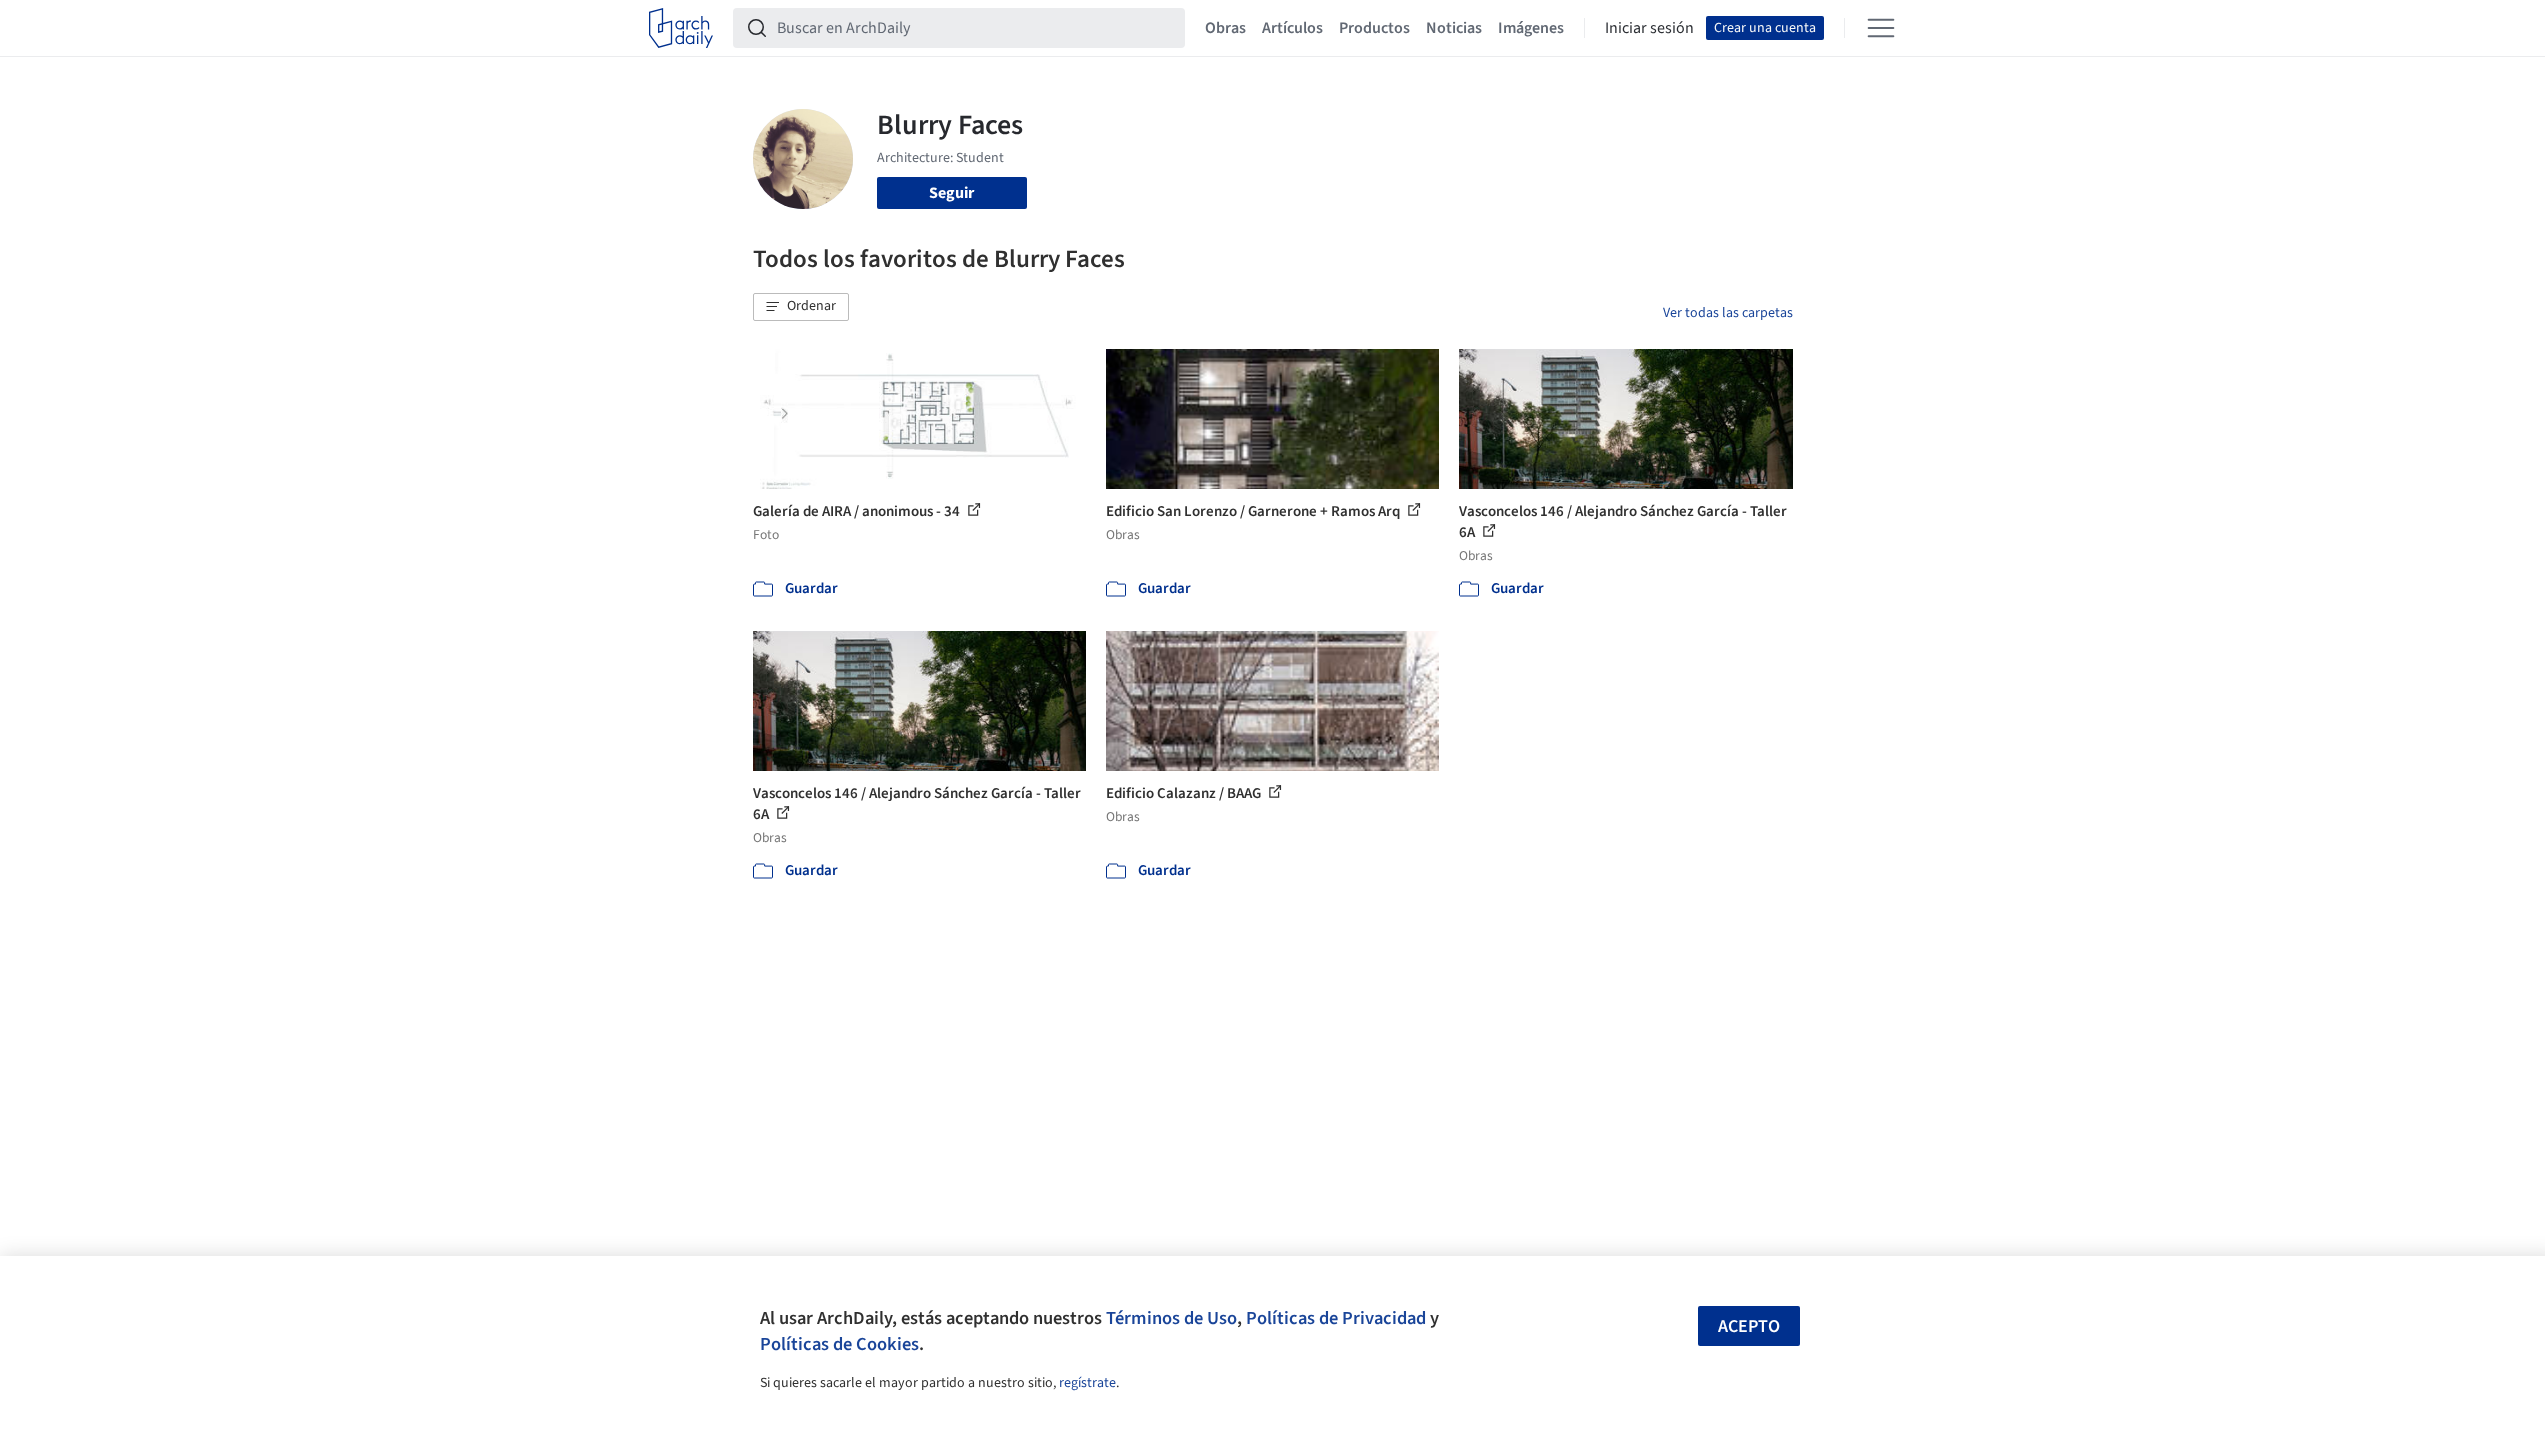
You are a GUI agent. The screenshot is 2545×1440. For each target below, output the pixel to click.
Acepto (1749, 1326)
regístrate (1087, 1383)
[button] (801, 307)
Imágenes (1531, 28)
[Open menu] (1881, 28)
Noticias (1454, 28)
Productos (1374, 28)
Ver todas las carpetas (1728, 313)
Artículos (1292, 28)
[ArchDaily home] (681, 28)
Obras (1225, 28)
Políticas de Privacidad (1336, 1318)
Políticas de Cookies (839, 1344)
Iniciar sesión (1649, 28)
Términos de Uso (1171, 1318)
